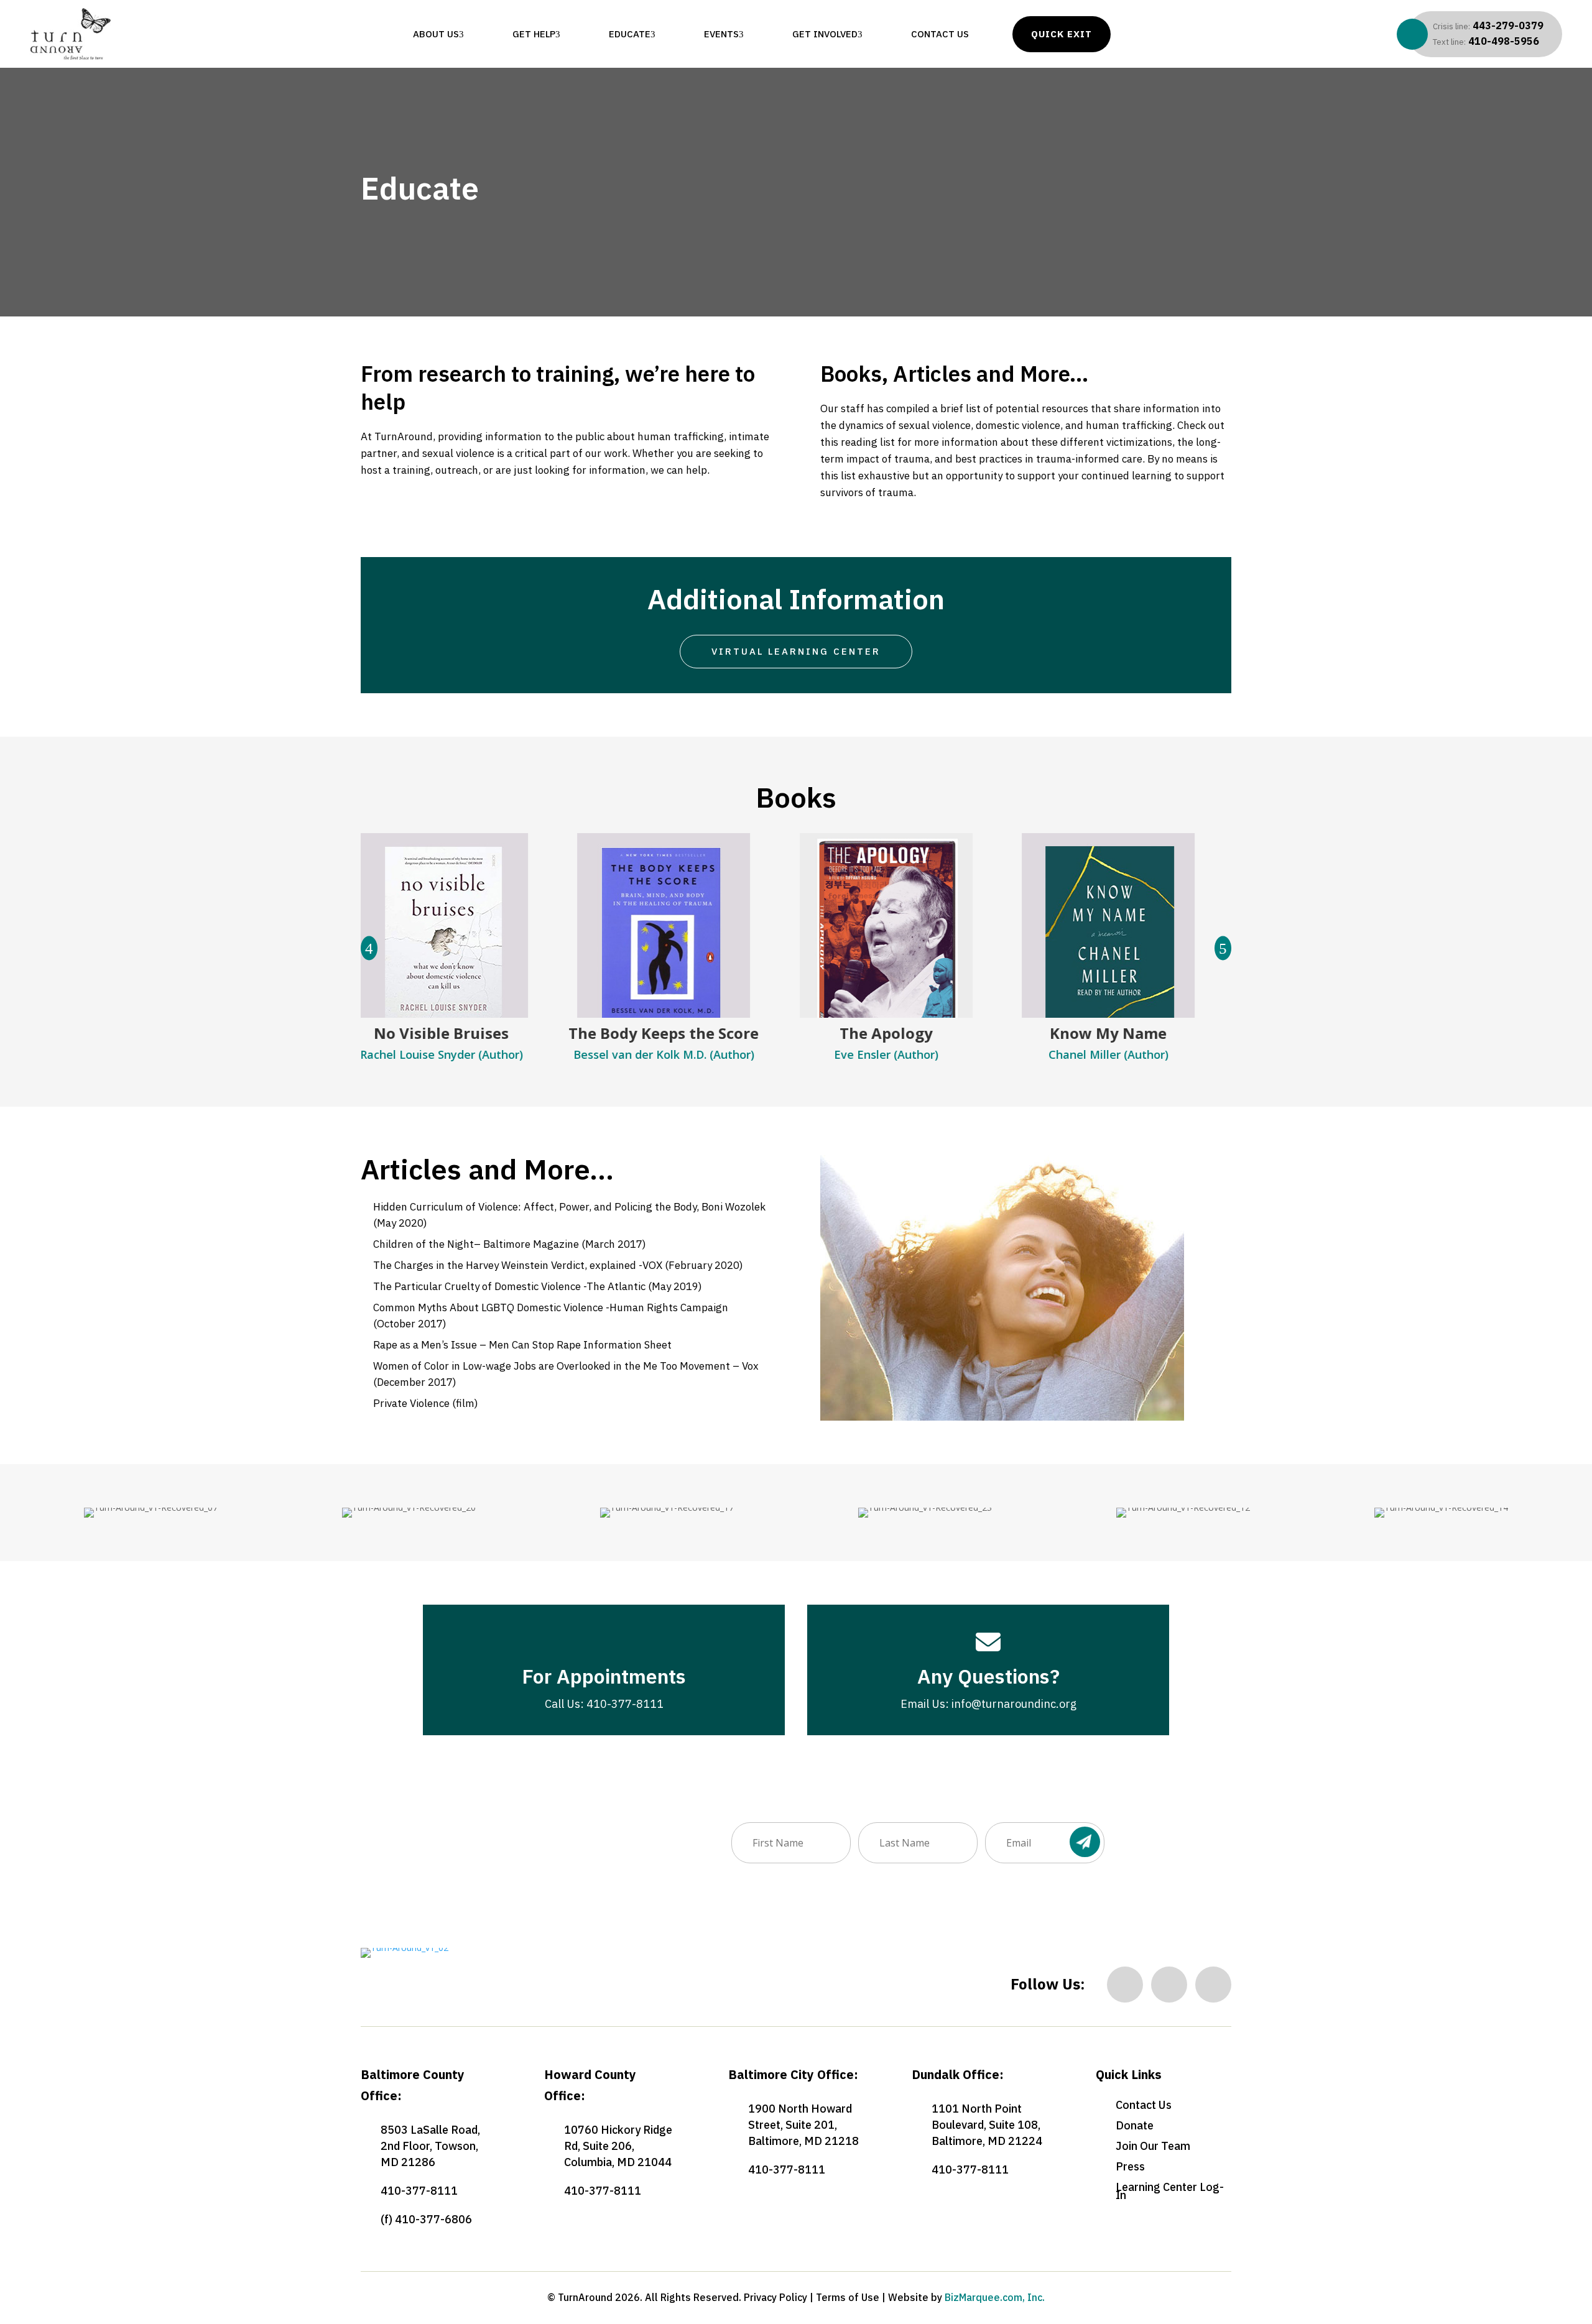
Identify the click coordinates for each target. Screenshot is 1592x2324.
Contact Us (940, 34)
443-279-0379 (1488, 25)
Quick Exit (1062, 34)
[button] (1223, 948)
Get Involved (825, 34)
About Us (436, 34)
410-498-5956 (1486, 41)
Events (721, 34)
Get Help (534, 34)
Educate (630, 34)
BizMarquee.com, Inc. (995, 2297)
